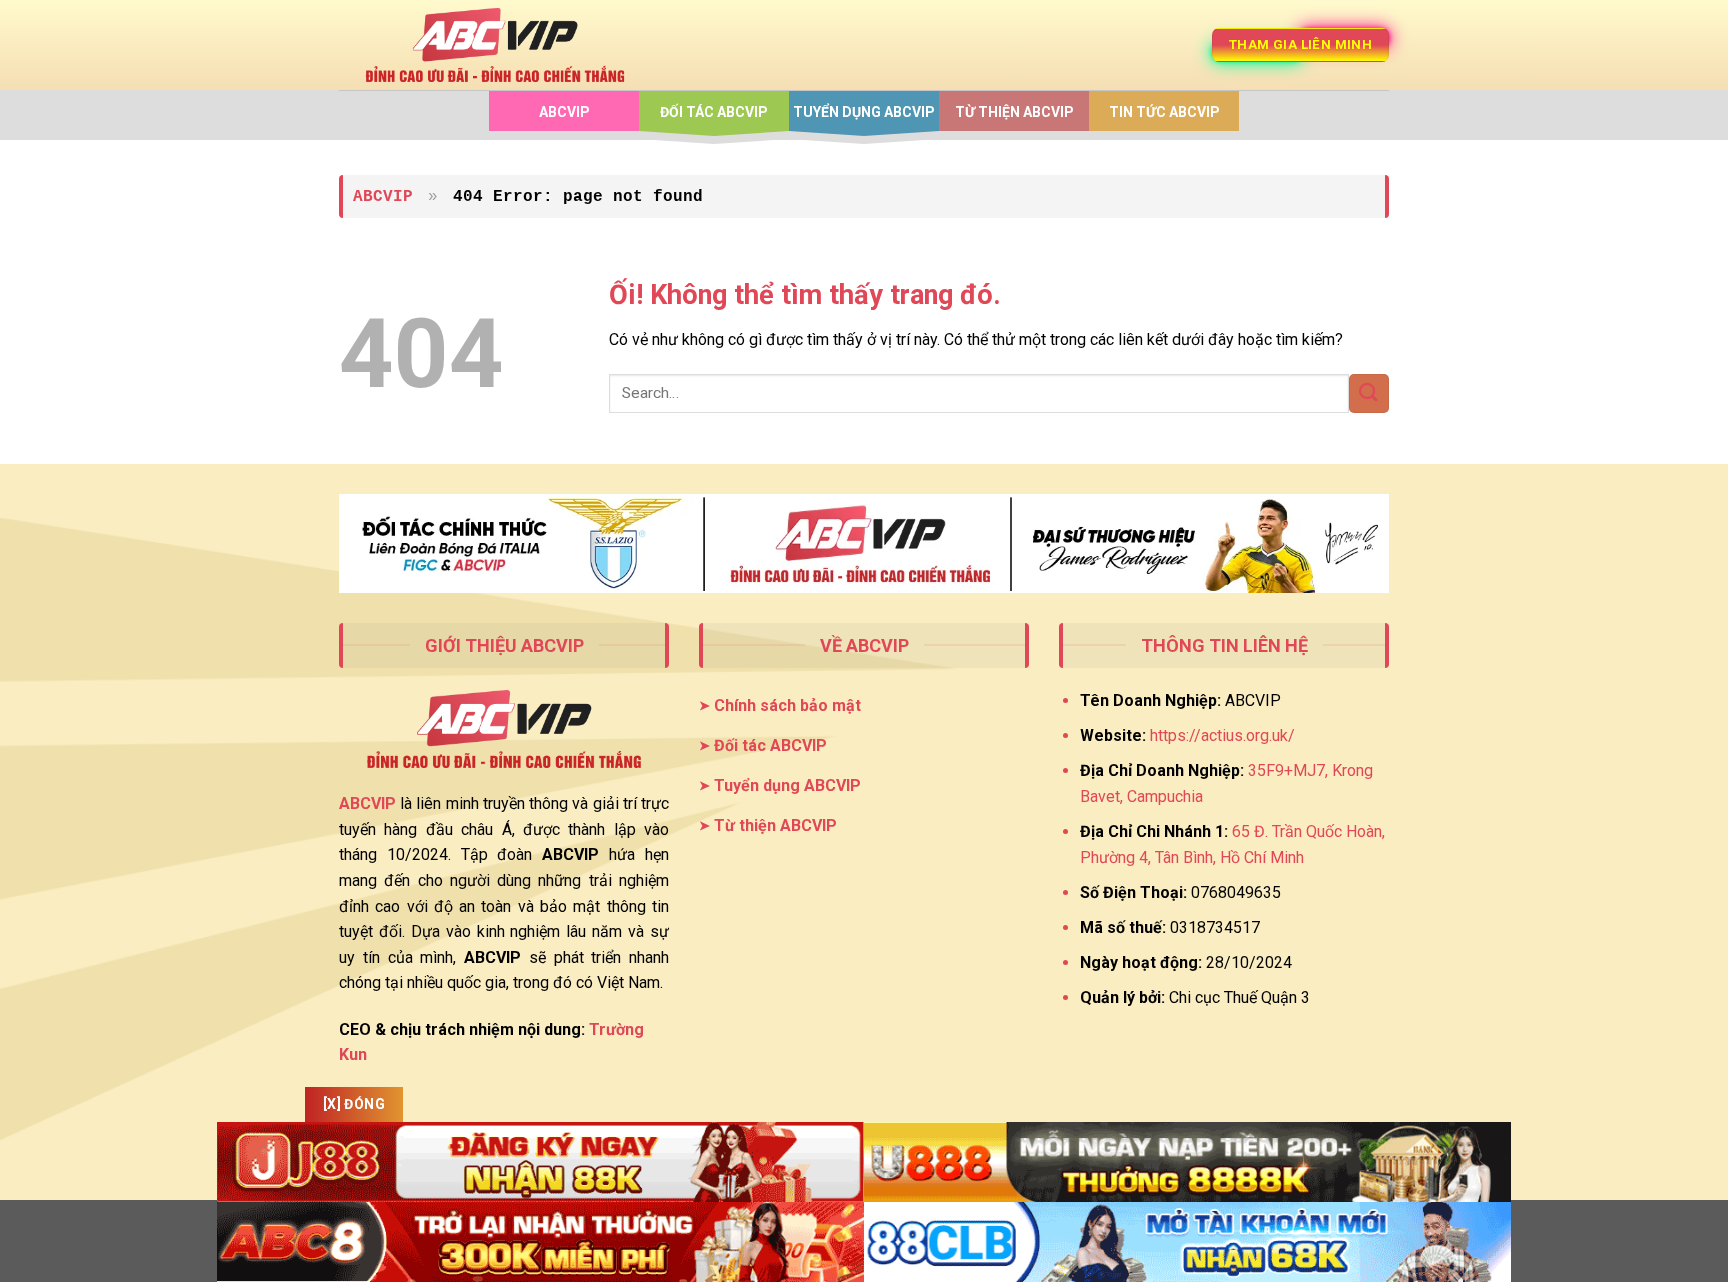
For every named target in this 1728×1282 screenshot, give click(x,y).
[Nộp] (1369, 393)
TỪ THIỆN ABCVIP (1014, 112)
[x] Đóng (354, 1104)
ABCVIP (564, 112)
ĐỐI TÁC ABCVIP (714, 112)
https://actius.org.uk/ (1222, 735)
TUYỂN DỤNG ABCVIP (864, 112)
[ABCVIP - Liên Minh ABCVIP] (495, 45)
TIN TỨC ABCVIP (1164, 112)
